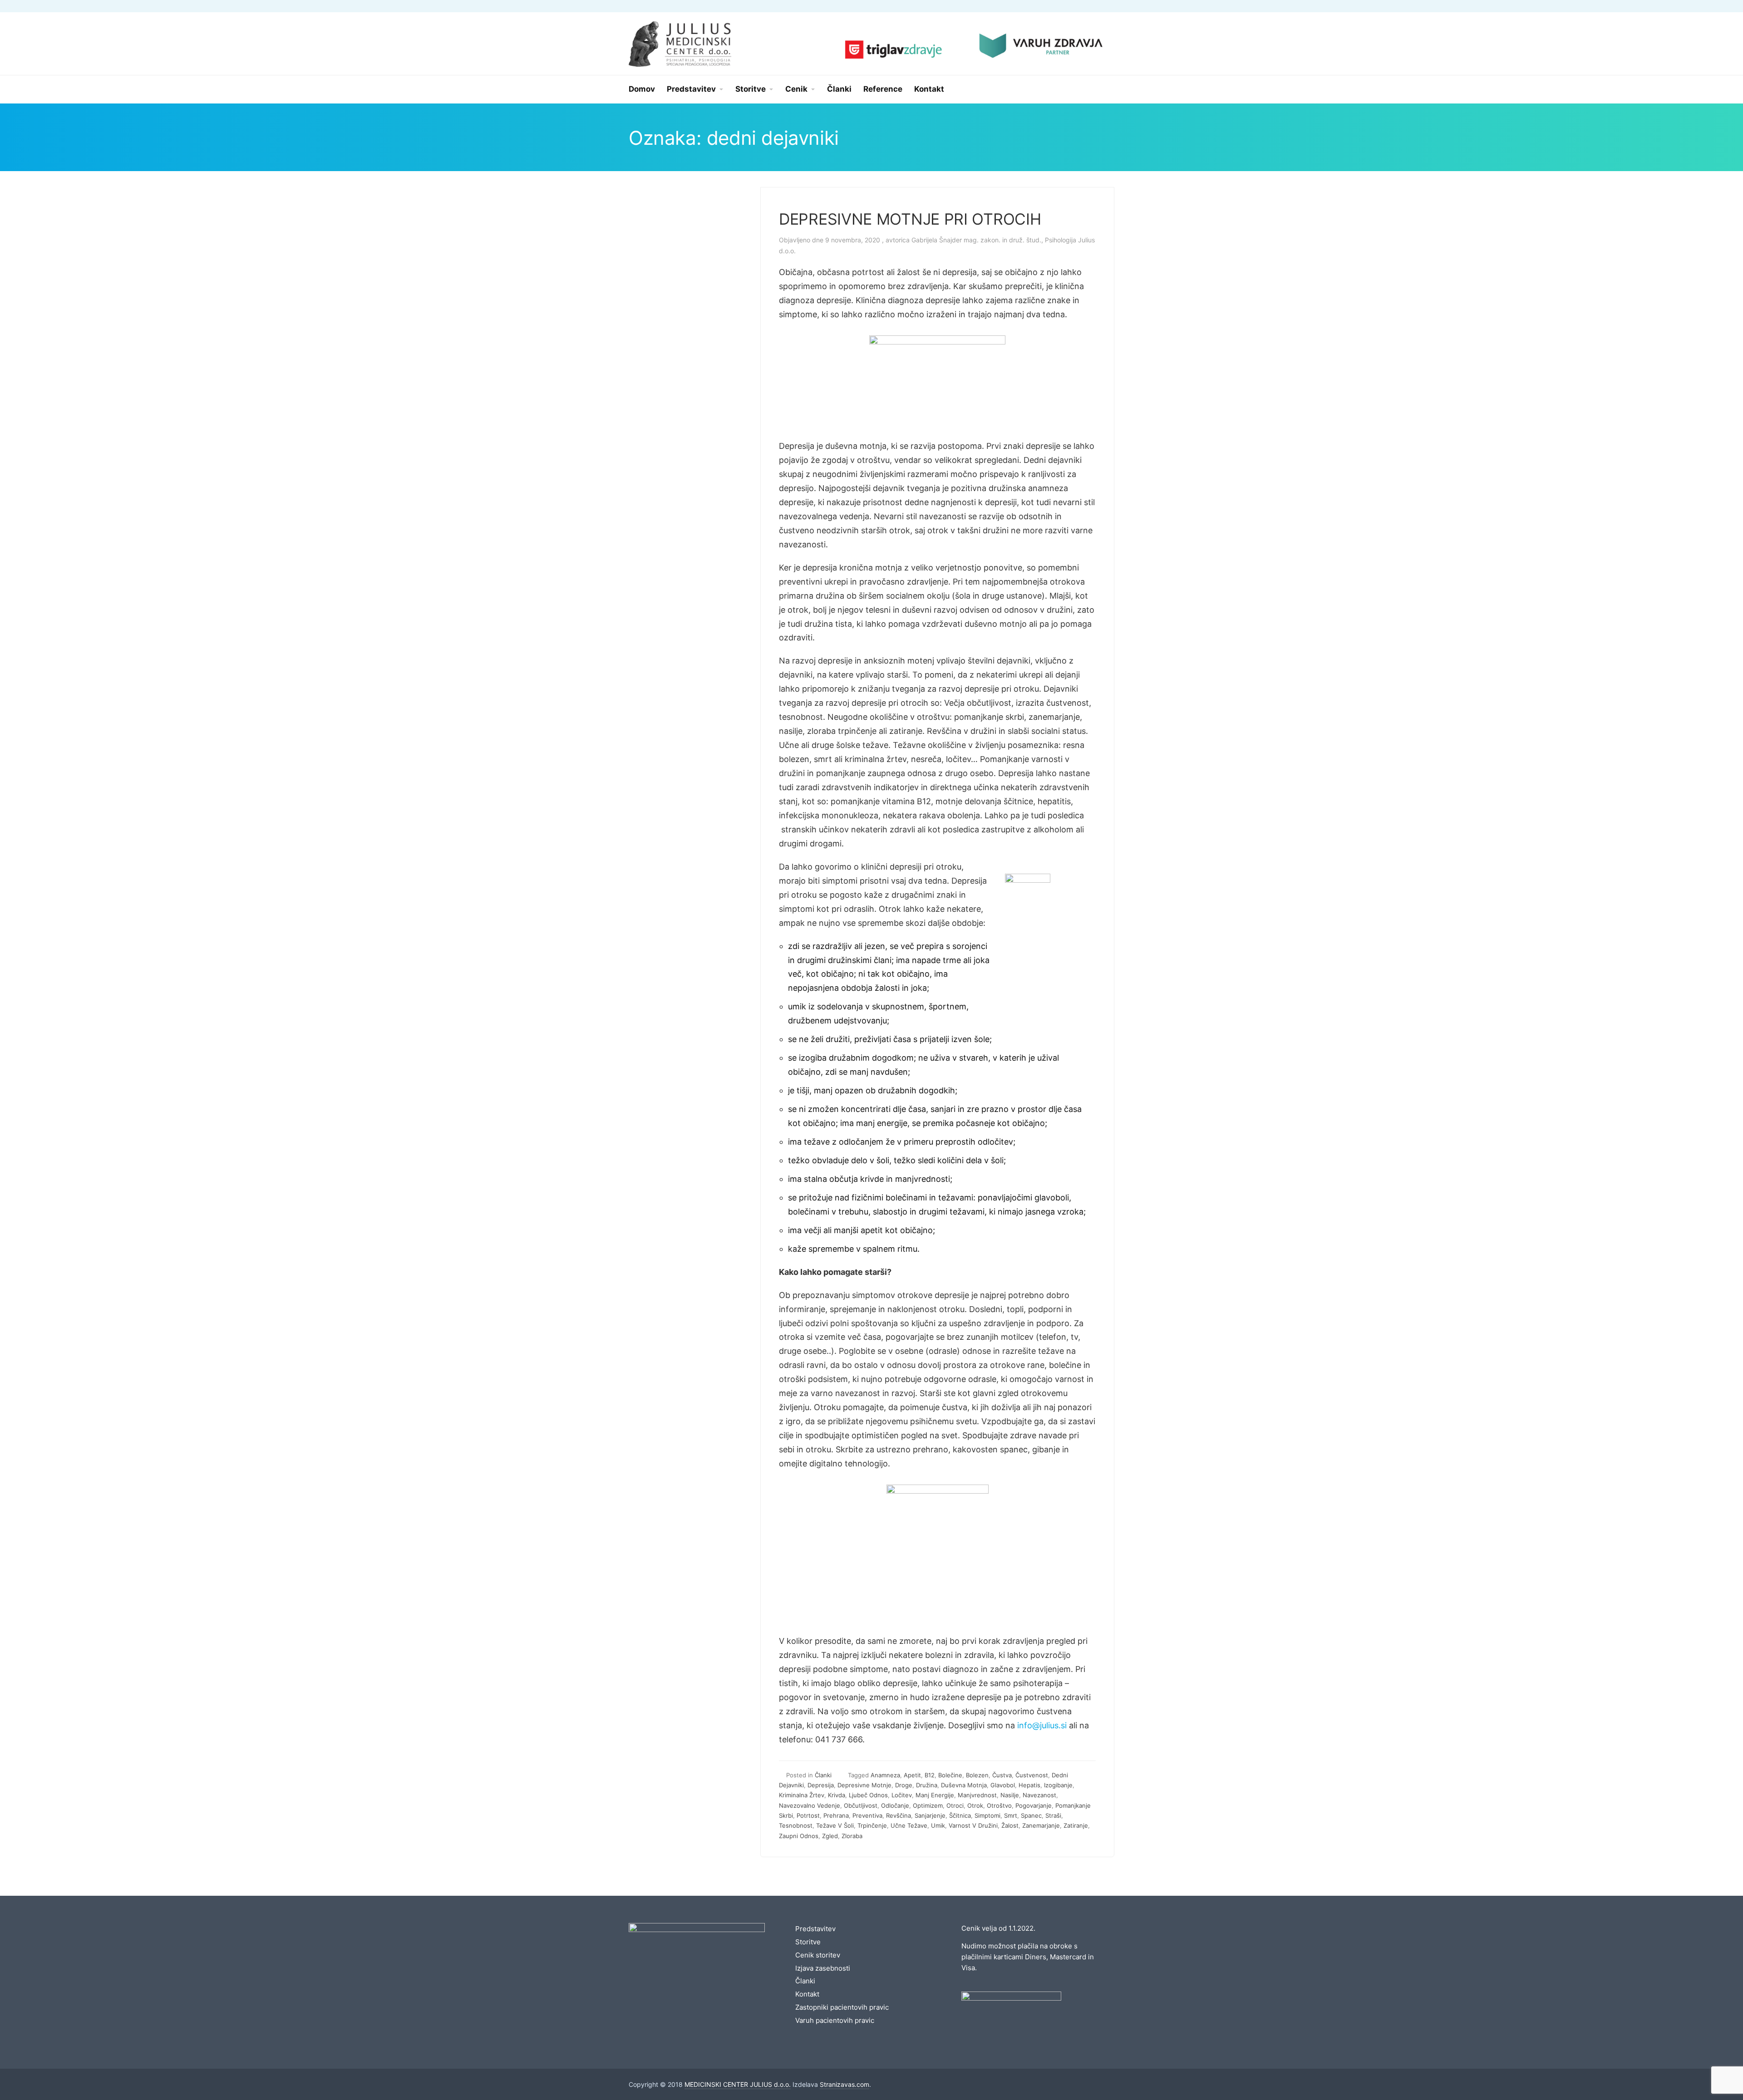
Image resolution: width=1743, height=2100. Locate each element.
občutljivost (861, 1805)
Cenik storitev (818, 1955)
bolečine (950, 1775)
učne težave (909, 1825)
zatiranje (1076, 1825)
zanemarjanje (1041, 1825)
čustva (1002, 1775)
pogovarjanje (1034, 1805)
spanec (1031, 1815)
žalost (1010, 1825)
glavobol (1003, 1785)
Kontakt (807, 1994)
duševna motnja (964, 1785)
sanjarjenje (930, 1815)
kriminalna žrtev (802, 1795)
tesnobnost (796, 1825)
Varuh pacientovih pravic (835, 2020)
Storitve (808, 1942)
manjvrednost (977, 1795)
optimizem (928, 1805)
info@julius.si (1042, 1725)
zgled (830, 1836)
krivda (837, 1795)
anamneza (885, 1775)
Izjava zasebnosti (823, 1968)
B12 (930, 1775)
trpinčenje (872, 1825)
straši (1053, 1815)
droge (904, 1785)
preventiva (867, 1815)
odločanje (895, 1805)
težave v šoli (835, 1825)
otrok (975, 1805)
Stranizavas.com (844, 2084)
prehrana (836, 1815)
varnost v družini (973, 1825)
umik (938, 1825)
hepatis (1029, 1785)
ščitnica (960, 1815)
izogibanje (1058, 1785)
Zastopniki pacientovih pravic (842, 2007)
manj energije (935, 1795)
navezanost (1039, 1795)
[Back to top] (1711, 2068)
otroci (955, 1805)
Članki (823, 1775)
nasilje (1010, 1795)
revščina (899, 1815)
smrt (1011, 1815)
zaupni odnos (799, 1836)
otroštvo (999, 1805)
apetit (912, 1775)
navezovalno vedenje (810, 1805)
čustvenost (1032, 1775)
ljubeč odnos (868, 1795)
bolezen (977, 1775)
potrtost (808, 1815)
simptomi (987, 1815)
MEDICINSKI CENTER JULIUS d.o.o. (738, 2084)
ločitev (902, 1795)
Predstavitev (815, 1929)
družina (927, 1785)
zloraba (852, 1836)
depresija (821, 1785)
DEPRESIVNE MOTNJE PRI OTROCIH (910, 219)
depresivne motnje (864, 1785)
